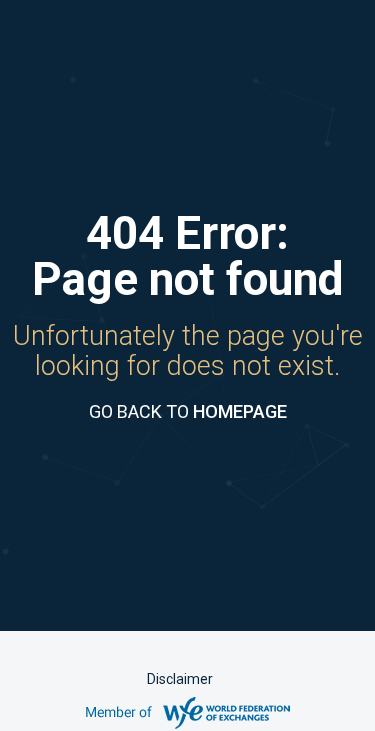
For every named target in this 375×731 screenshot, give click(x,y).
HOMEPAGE (240, 411)
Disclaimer (180, 679)
